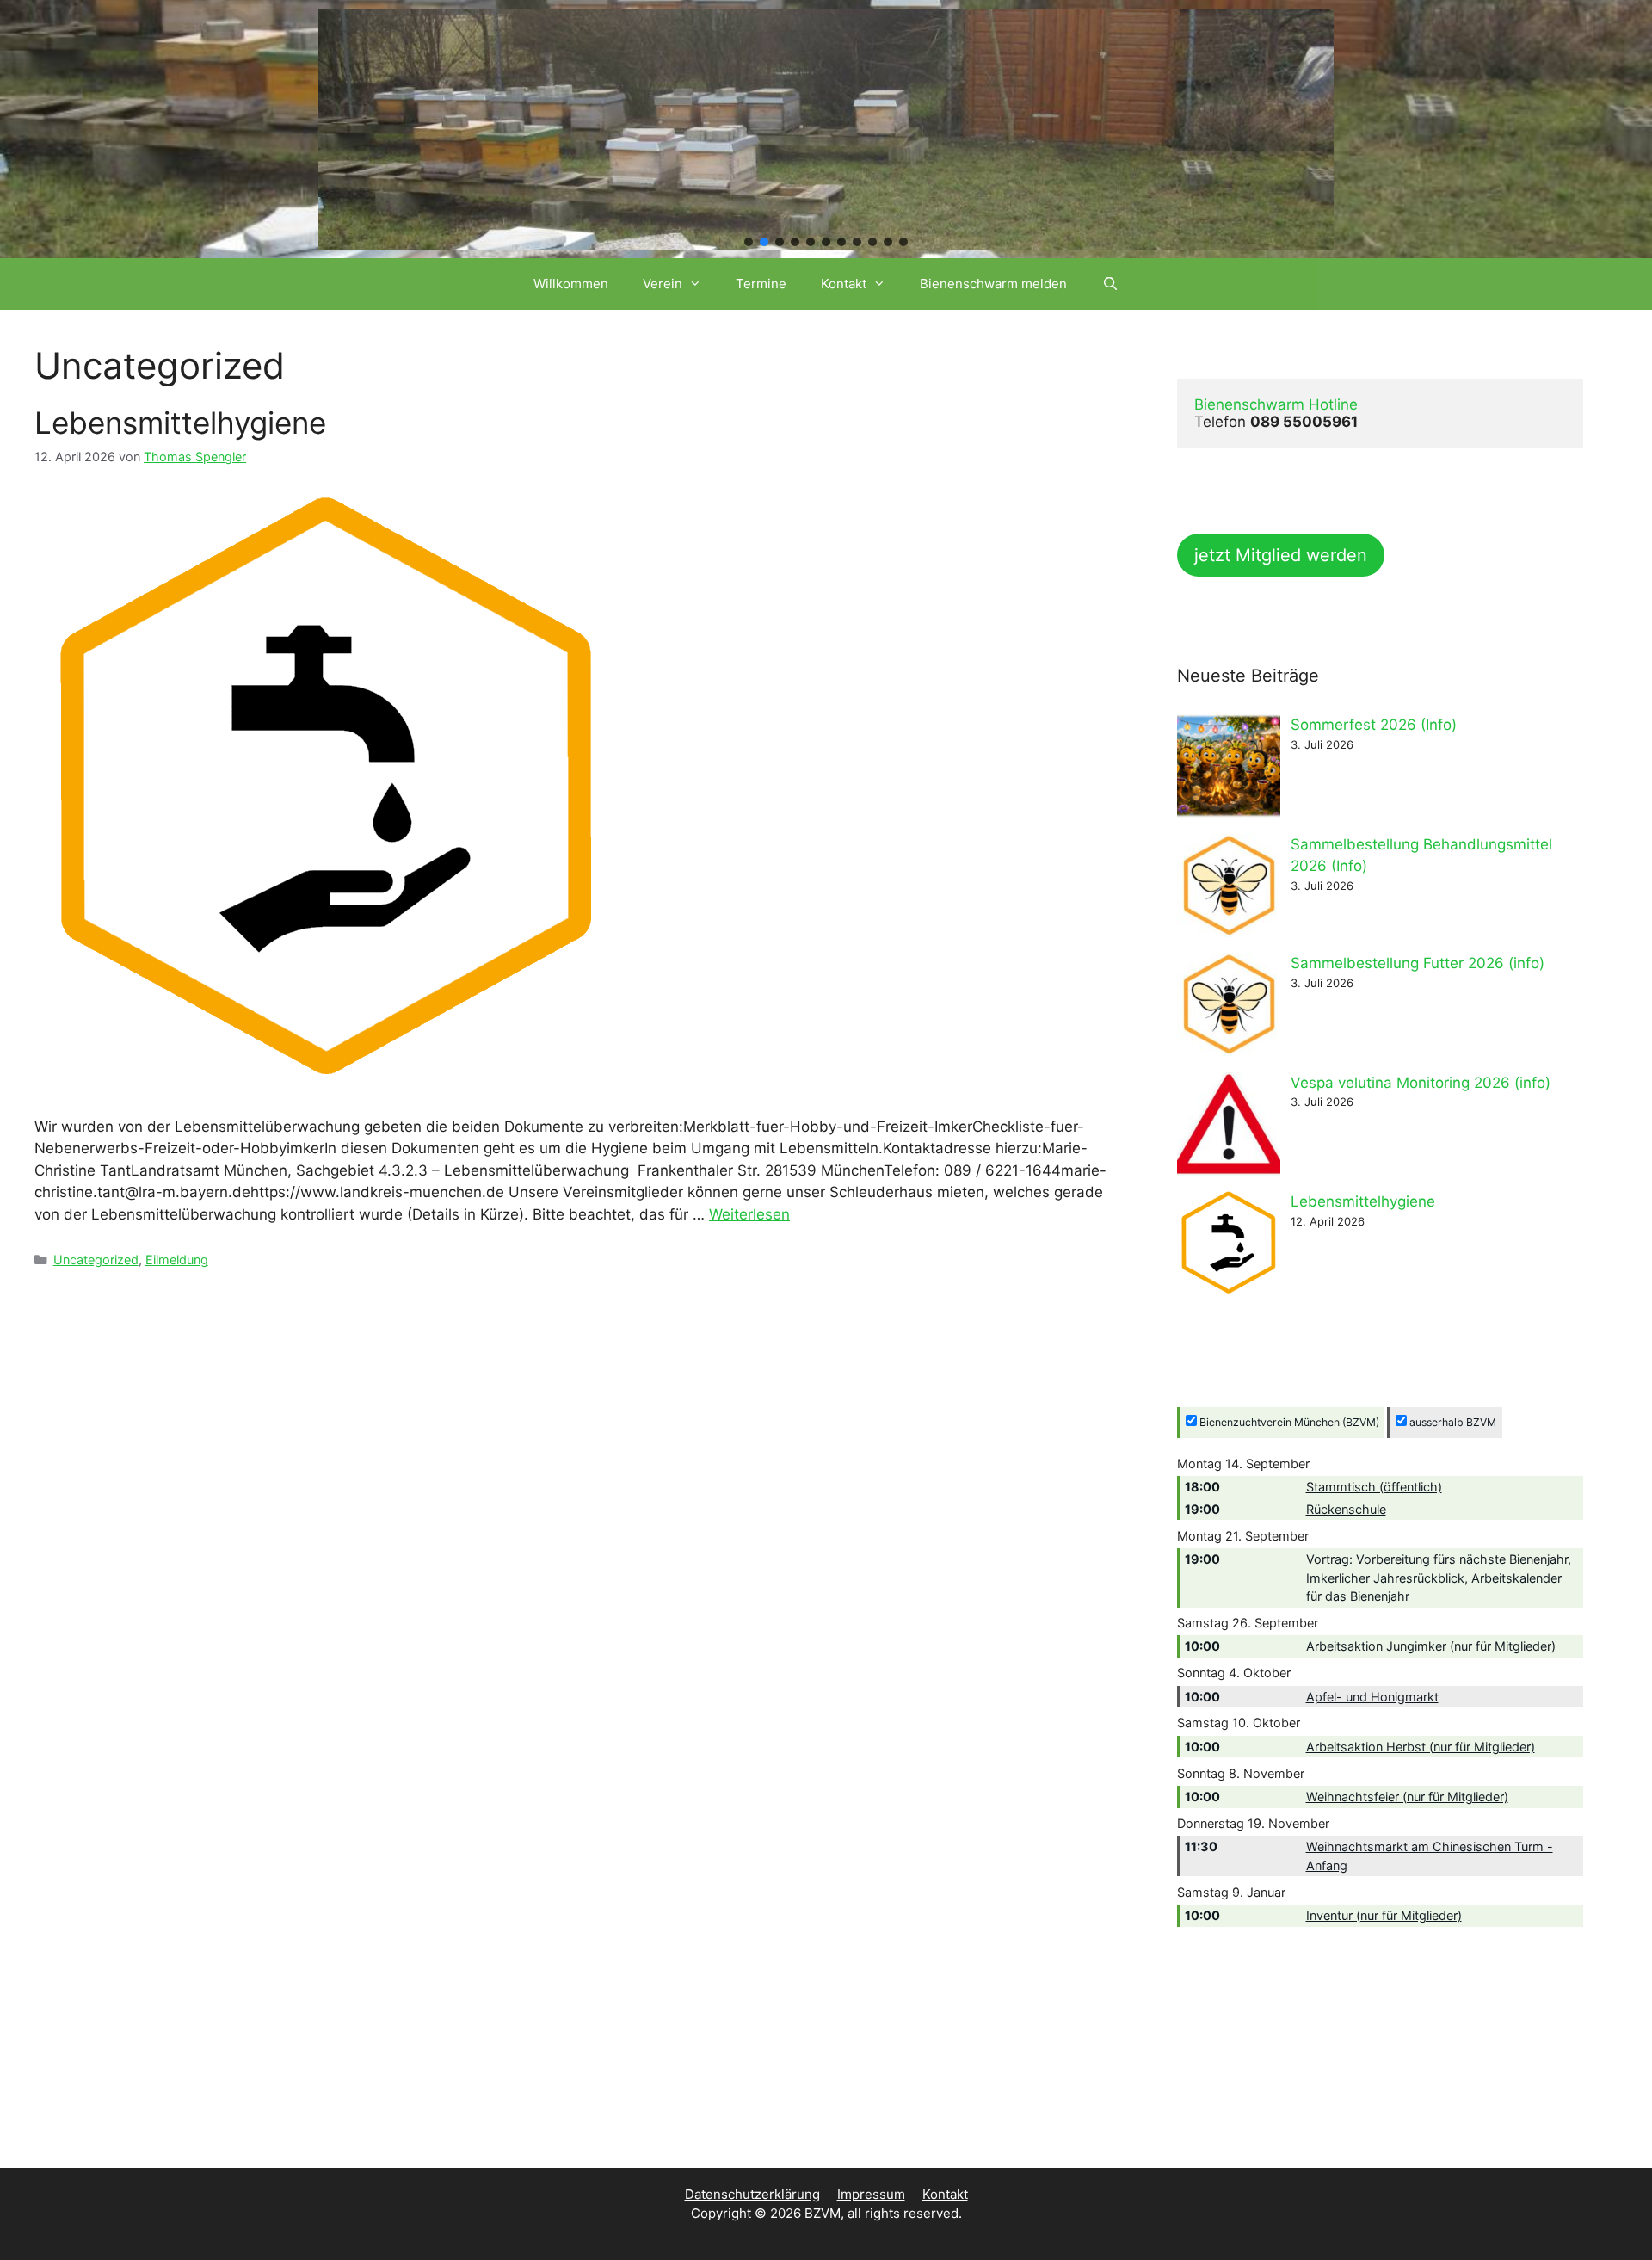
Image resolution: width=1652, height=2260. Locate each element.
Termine (761, 284)
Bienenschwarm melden (993, 284)
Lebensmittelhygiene (180, 423)
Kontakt (844, 284)
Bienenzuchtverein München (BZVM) (1288, 1422)
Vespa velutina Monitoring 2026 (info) (1421, 1083)
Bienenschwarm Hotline (1276, 404)
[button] (749, 242)
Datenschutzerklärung (752, 2194)
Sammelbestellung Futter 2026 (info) (1418, 963)
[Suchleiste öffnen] (1110, 284)
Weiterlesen (749, 1214)
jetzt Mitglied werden (1281, 555)
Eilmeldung (177, 1260)
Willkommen (571, 284)
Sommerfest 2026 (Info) (1374, 725)
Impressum (871, 2194)
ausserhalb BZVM (1452, 1422)
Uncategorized (96, 1260)
